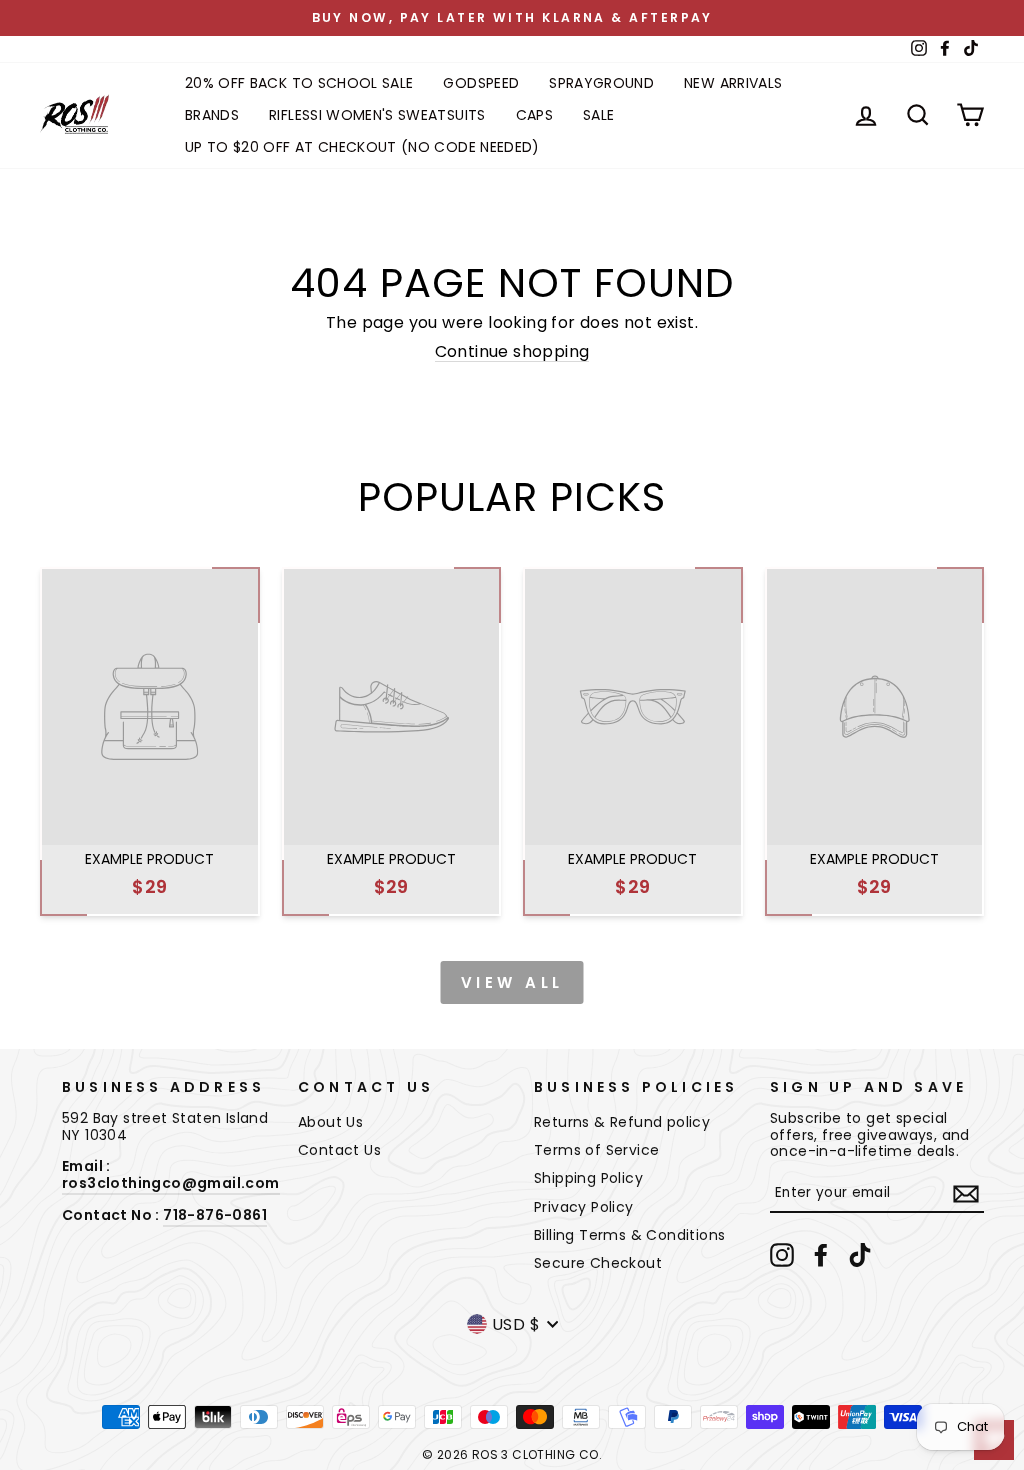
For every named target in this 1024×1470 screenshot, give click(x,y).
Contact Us (339, 1150)
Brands (212, 115)
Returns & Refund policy (622, 1122)
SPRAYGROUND (601, 83)
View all (512, 982)
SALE (598, 115)
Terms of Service (596, 1150)
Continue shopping (512, 352)
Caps (534, 115)
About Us (330, 1122)
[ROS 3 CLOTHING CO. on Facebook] (821, 1255)
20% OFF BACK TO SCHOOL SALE (299, 83)
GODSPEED (481, 83)
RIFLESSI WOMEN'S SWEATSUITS (377, 115)
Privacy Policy (584, 1207)
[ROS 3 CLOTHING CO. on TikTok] (860, 1255)
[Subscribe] (966, 1194)
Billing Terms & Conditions (629, 1235)
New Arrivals (733, 83)
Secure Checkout (598, 1263)
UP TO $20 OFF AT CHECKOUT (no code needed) (362, 147)
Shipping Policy (588, 1178)
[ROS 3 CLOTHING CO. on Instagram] (782, 1255)
